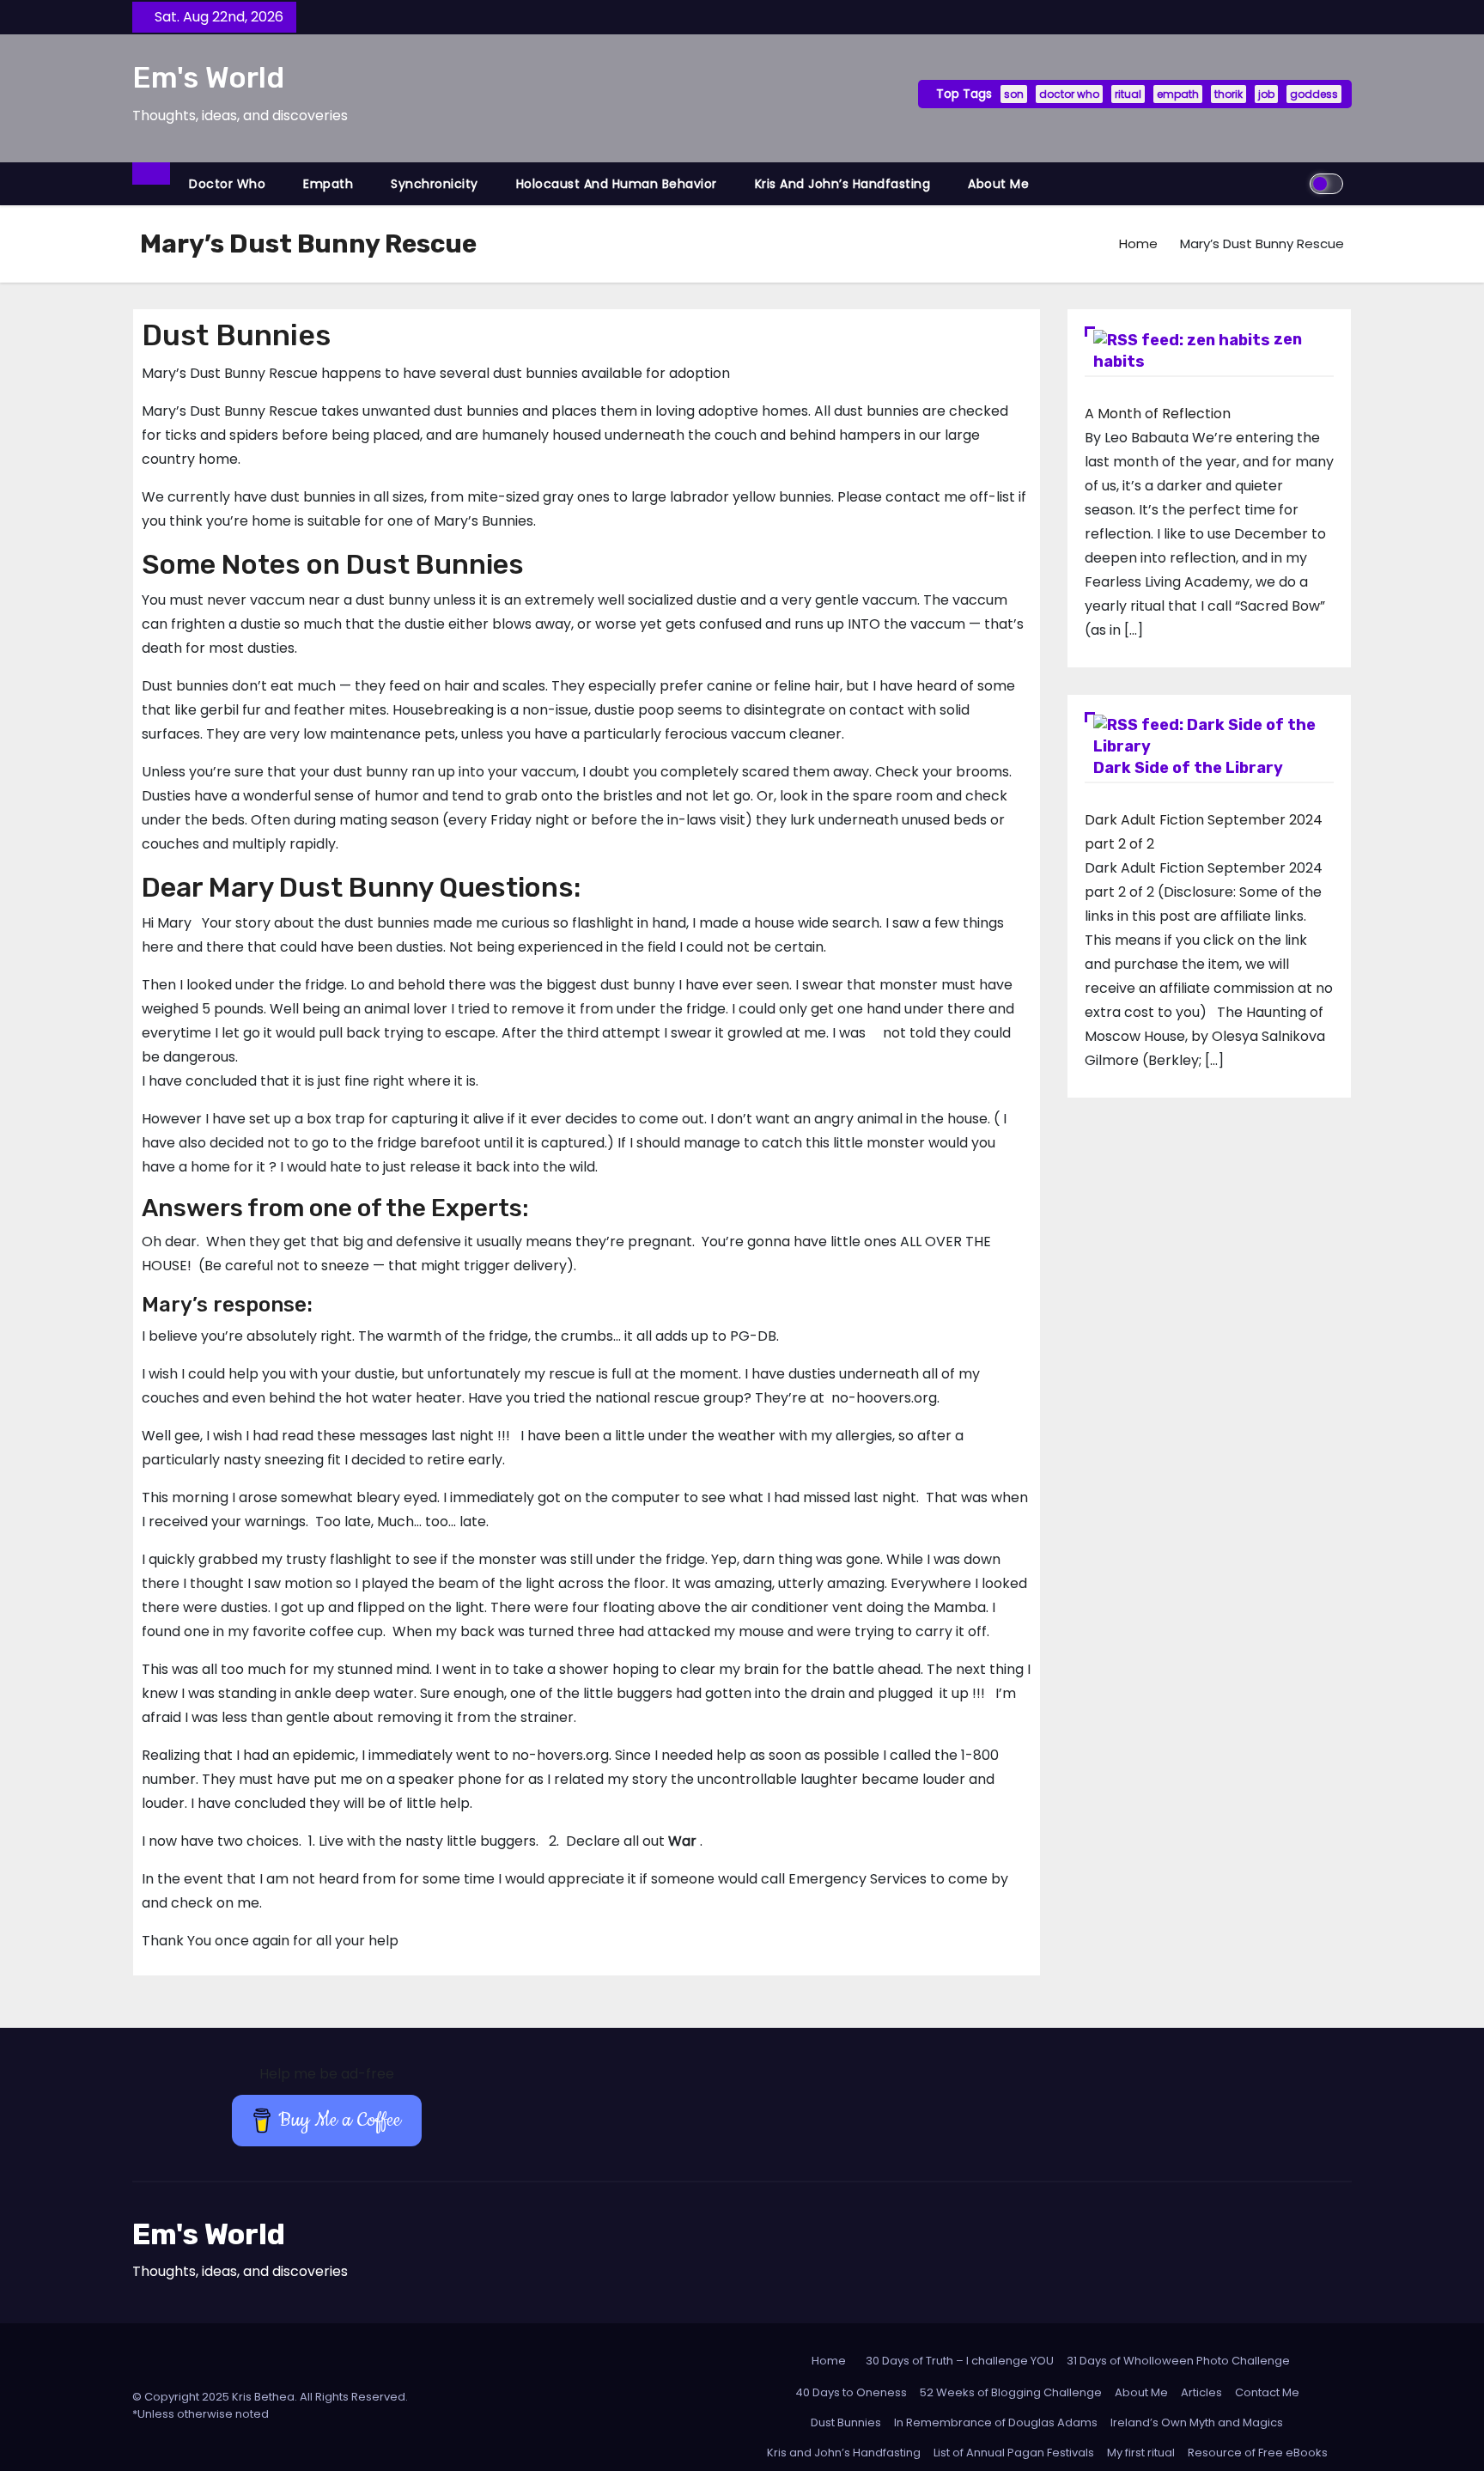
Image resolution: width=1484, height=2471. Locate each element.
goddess (1314, 94)
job (1266, 94)
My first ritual (1141, 2453)
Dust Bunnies (846, 2422)
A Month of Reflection (1158, 414)
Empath (328, 184)
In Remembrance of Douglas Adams (996, 2422)
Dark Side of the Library (1188, 768)
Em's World (208, 78)
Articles (1201, 2392)
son (1014, 94)
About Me (998, 184)
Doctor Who (227, 184)
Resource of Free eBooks (1258, 2453)
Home (1138, 243)
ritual (1128, 94)
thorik (1229, 94)
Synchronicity (435, 184)
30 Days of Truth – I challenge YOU (960, 2361)
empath (1178, 94)
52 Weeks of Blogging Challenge (1011, 2392)
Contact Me (1267, 2392)
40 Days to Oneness (851, 2392)
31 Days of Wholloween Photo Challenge (1178, 2361)
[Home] (151, 173)
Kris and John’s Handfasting (843, 184)
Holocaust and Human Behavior (617, 184)
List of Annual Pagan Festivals (1014, 2453)
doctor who (1069, 94)
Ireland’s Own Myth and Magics (1197, 2422)
